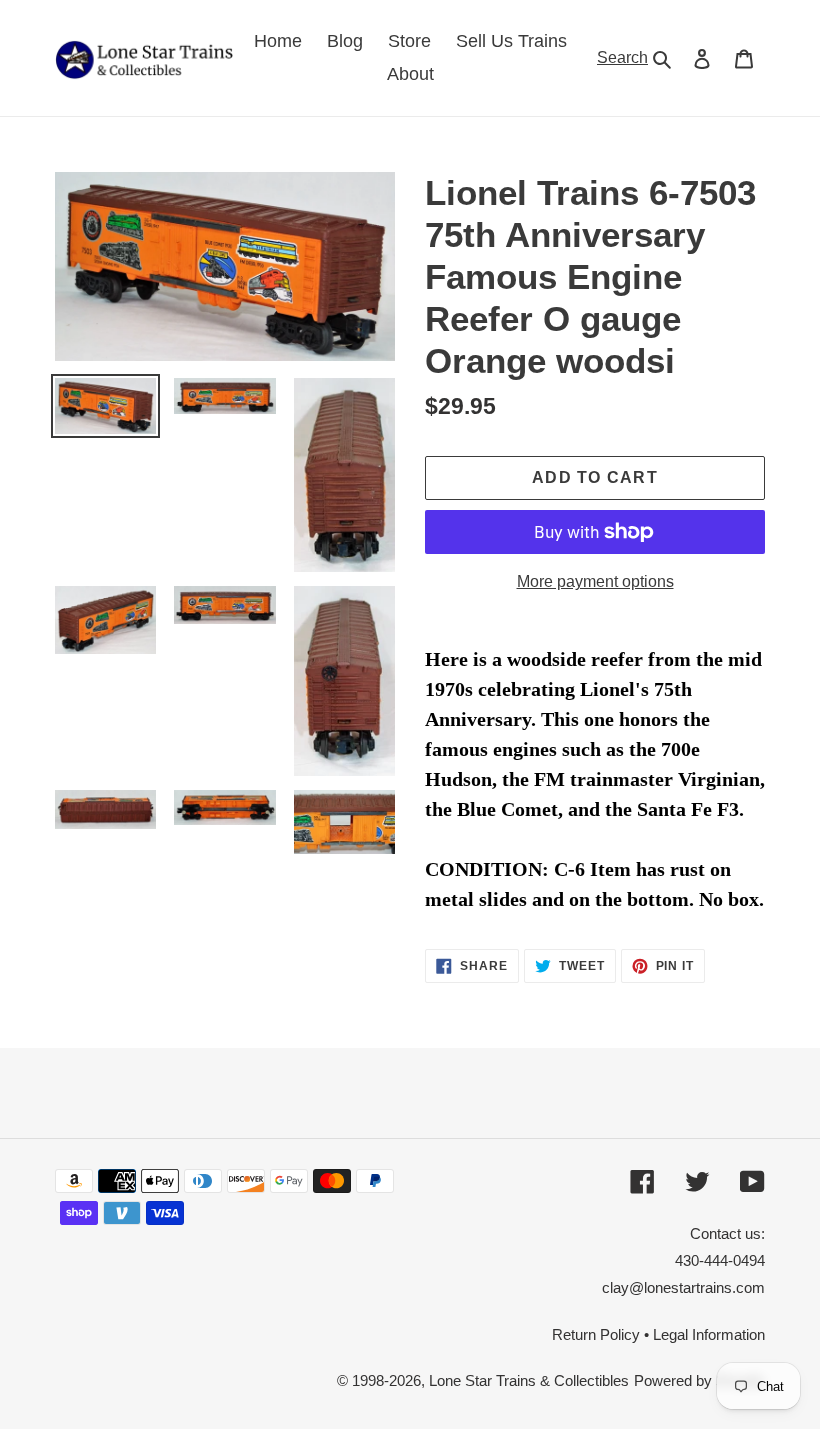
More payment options (595, 581)
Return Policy (596, 1334)
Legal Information (709, 1334)
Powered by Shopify (699, 1380)
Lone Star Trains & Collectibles (529, 1380)
